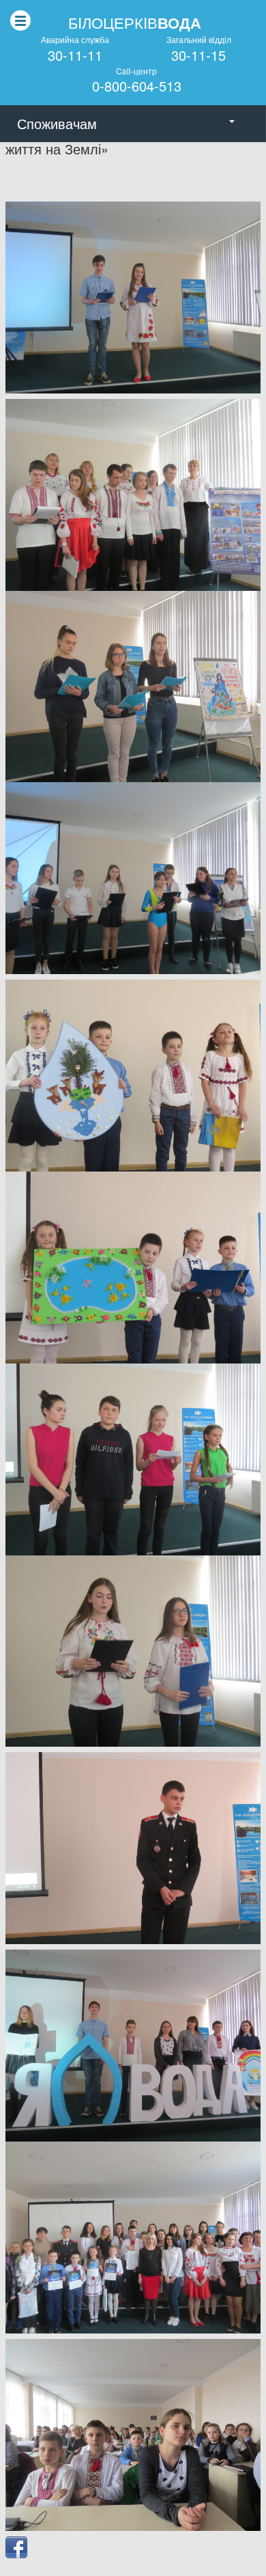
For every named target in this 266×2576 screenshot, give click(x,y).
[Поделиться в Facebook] (16, 2547)
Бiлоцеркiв (135, 23)
